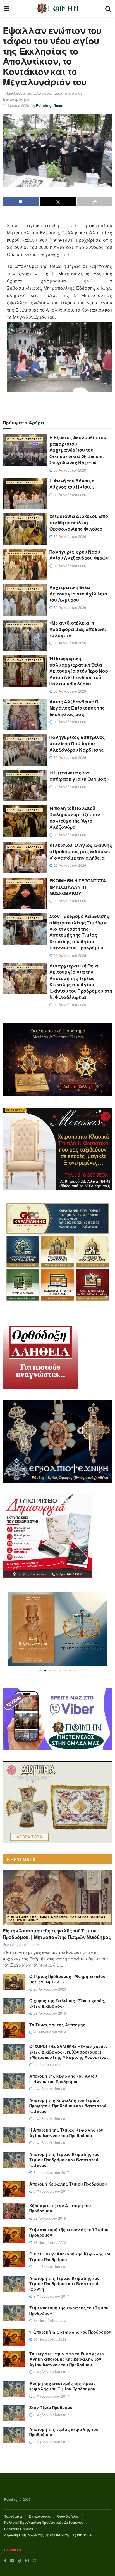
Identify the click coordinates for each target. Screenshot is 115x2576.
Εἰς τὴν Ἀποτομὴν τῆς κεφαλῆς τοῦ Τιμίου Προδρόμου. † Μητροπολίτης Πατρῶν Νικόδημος (57, 1934)
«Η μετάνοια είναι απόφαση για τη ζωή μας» (79, 776)
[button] (40, 1670)
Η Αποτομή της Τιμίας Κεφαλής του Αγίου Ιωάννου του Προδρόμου (57, 1918)
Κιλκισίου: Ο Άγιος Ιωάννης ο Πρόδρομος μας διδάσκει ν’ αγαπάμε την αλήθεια (81, 851)
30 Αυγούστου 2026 (69, 470)
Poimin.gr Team (50, 105)
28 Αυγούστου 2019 (49, 2013)
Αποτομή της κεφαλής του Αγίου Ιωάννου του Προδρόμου (63, 2079)
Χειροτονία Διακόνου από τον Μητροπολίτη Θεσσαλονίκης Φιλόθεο (79, 522)
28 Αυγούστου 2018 (49, 2218)
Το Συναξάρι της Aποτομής (57, 2025)
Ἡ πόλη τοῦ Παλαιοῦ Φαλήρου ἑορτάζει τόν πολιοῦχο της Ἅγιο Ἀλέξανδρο (75, 818)
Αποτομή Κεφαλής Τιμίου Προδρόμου (68, 2184)
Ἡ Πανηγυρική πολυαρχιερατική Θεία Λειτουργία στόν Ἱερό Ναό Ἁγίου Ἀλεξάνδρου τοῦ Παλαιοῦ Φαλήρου (79, 671)
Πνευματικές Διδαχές (23, 703)
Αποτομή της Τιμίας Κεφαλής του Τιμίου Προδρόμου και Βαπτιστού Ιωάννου (64, 2160)
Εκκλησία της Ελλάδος (29, 93)
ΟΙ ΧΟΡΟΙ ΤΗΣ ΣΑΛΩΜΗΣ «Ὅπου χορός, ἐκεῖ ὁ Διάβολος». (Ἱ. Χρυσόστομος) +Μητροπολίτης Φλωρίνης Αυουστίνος (69, 2052)
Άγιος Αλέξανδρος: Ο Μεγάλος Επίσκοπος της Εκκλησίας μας (77, 708)
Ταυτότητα (13, 2516)
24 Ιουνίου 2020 (16, 105)
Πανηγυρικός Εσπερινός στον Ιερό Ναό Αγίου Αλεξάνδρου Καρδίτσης (77, 743)
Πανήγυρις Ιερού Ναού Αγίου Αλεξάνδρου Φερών (79, 555)
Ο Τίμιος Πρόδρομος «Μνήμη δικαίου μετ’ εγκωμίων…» (67, 1979)
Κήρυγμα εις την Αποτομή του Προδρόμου (60, 2208)
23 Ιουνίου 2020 (46, 2065)
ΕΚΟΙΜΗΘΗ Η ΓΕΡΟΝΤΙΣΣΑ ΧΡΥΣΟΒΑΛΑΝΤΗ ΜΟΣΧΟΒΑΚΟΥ (78, 887)
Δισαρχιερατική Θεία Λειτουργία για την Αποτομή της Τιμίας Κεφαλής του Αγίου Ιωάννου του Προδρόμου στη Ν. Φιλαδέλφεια (81, 981)
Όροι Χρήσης (68, 2516)
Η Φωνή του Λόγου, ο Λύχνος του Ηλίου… (72, 484)
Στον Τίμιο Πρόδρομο (51, 2407)
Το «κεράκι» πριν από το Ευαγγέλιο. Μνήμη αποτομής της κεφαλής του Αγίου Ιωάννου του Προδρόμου (67, 2359)
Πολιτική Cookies (19, 2529)
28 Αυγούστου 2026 (49, 1989)
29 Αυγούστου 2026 (69, 865)
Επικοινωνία (40, 2516)
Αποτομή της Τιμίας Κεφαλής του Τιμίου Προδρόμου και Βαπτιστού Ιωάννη (64, 2284)
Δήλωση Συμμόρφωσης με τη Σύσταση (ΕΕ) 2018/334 (48, 2535)
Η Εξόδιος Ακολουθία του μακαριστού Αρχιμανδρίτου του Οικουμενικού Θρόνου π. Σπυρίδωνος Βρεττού (78, 450)
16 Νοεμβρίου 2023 (49, 2242)
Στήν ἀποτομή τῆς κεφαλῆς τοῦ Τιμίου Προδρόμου (69, 2232)
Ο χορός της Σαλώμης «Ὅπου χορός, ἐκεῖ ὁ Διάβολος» (67, 2003)
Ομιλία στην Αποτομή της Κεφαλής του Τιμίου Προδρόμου (70, 2257)
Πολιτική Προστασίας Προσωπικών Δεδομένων (44, 2522)
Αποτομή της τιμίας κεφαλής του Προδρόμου (64, 2432)
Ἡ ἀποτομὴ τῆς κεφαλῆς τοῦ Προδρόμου (70, 2332)
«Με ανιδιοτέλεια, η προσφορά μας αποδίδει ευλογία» (78, 629)
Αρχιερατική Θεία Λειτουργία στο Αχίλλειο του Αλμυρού (78, 594)
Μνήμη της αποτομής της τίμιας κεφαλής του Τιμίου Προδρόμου (63, 2386)
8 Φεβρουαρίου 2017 (51, 2089)
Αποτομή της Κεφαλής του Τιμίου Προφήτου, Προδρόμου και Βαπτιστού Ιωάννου (68, 2106)
